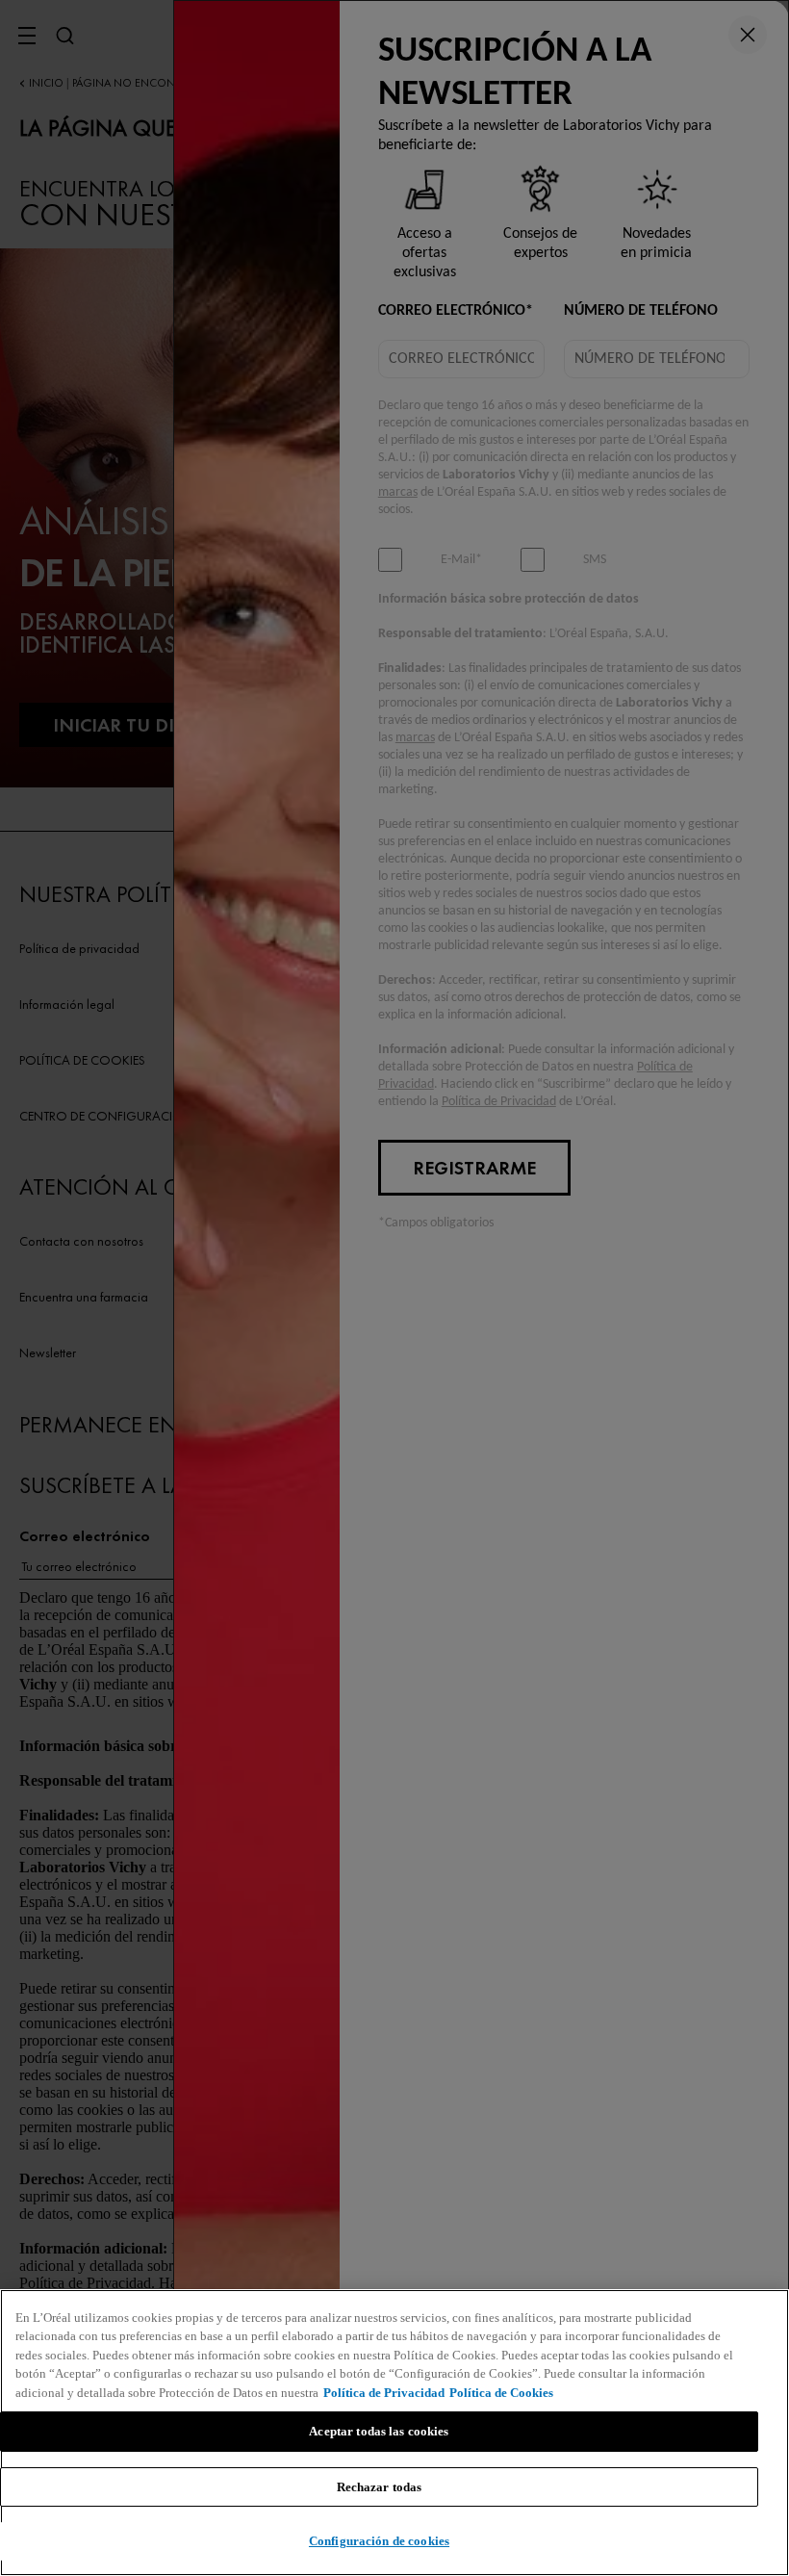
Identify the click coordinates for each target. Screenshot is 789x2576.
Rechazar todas (380, 2487)
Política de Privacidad (384, 2393)
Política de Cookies (501, 2393)
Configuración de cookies (379, 2541)
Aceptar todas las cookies (379, 2431)
